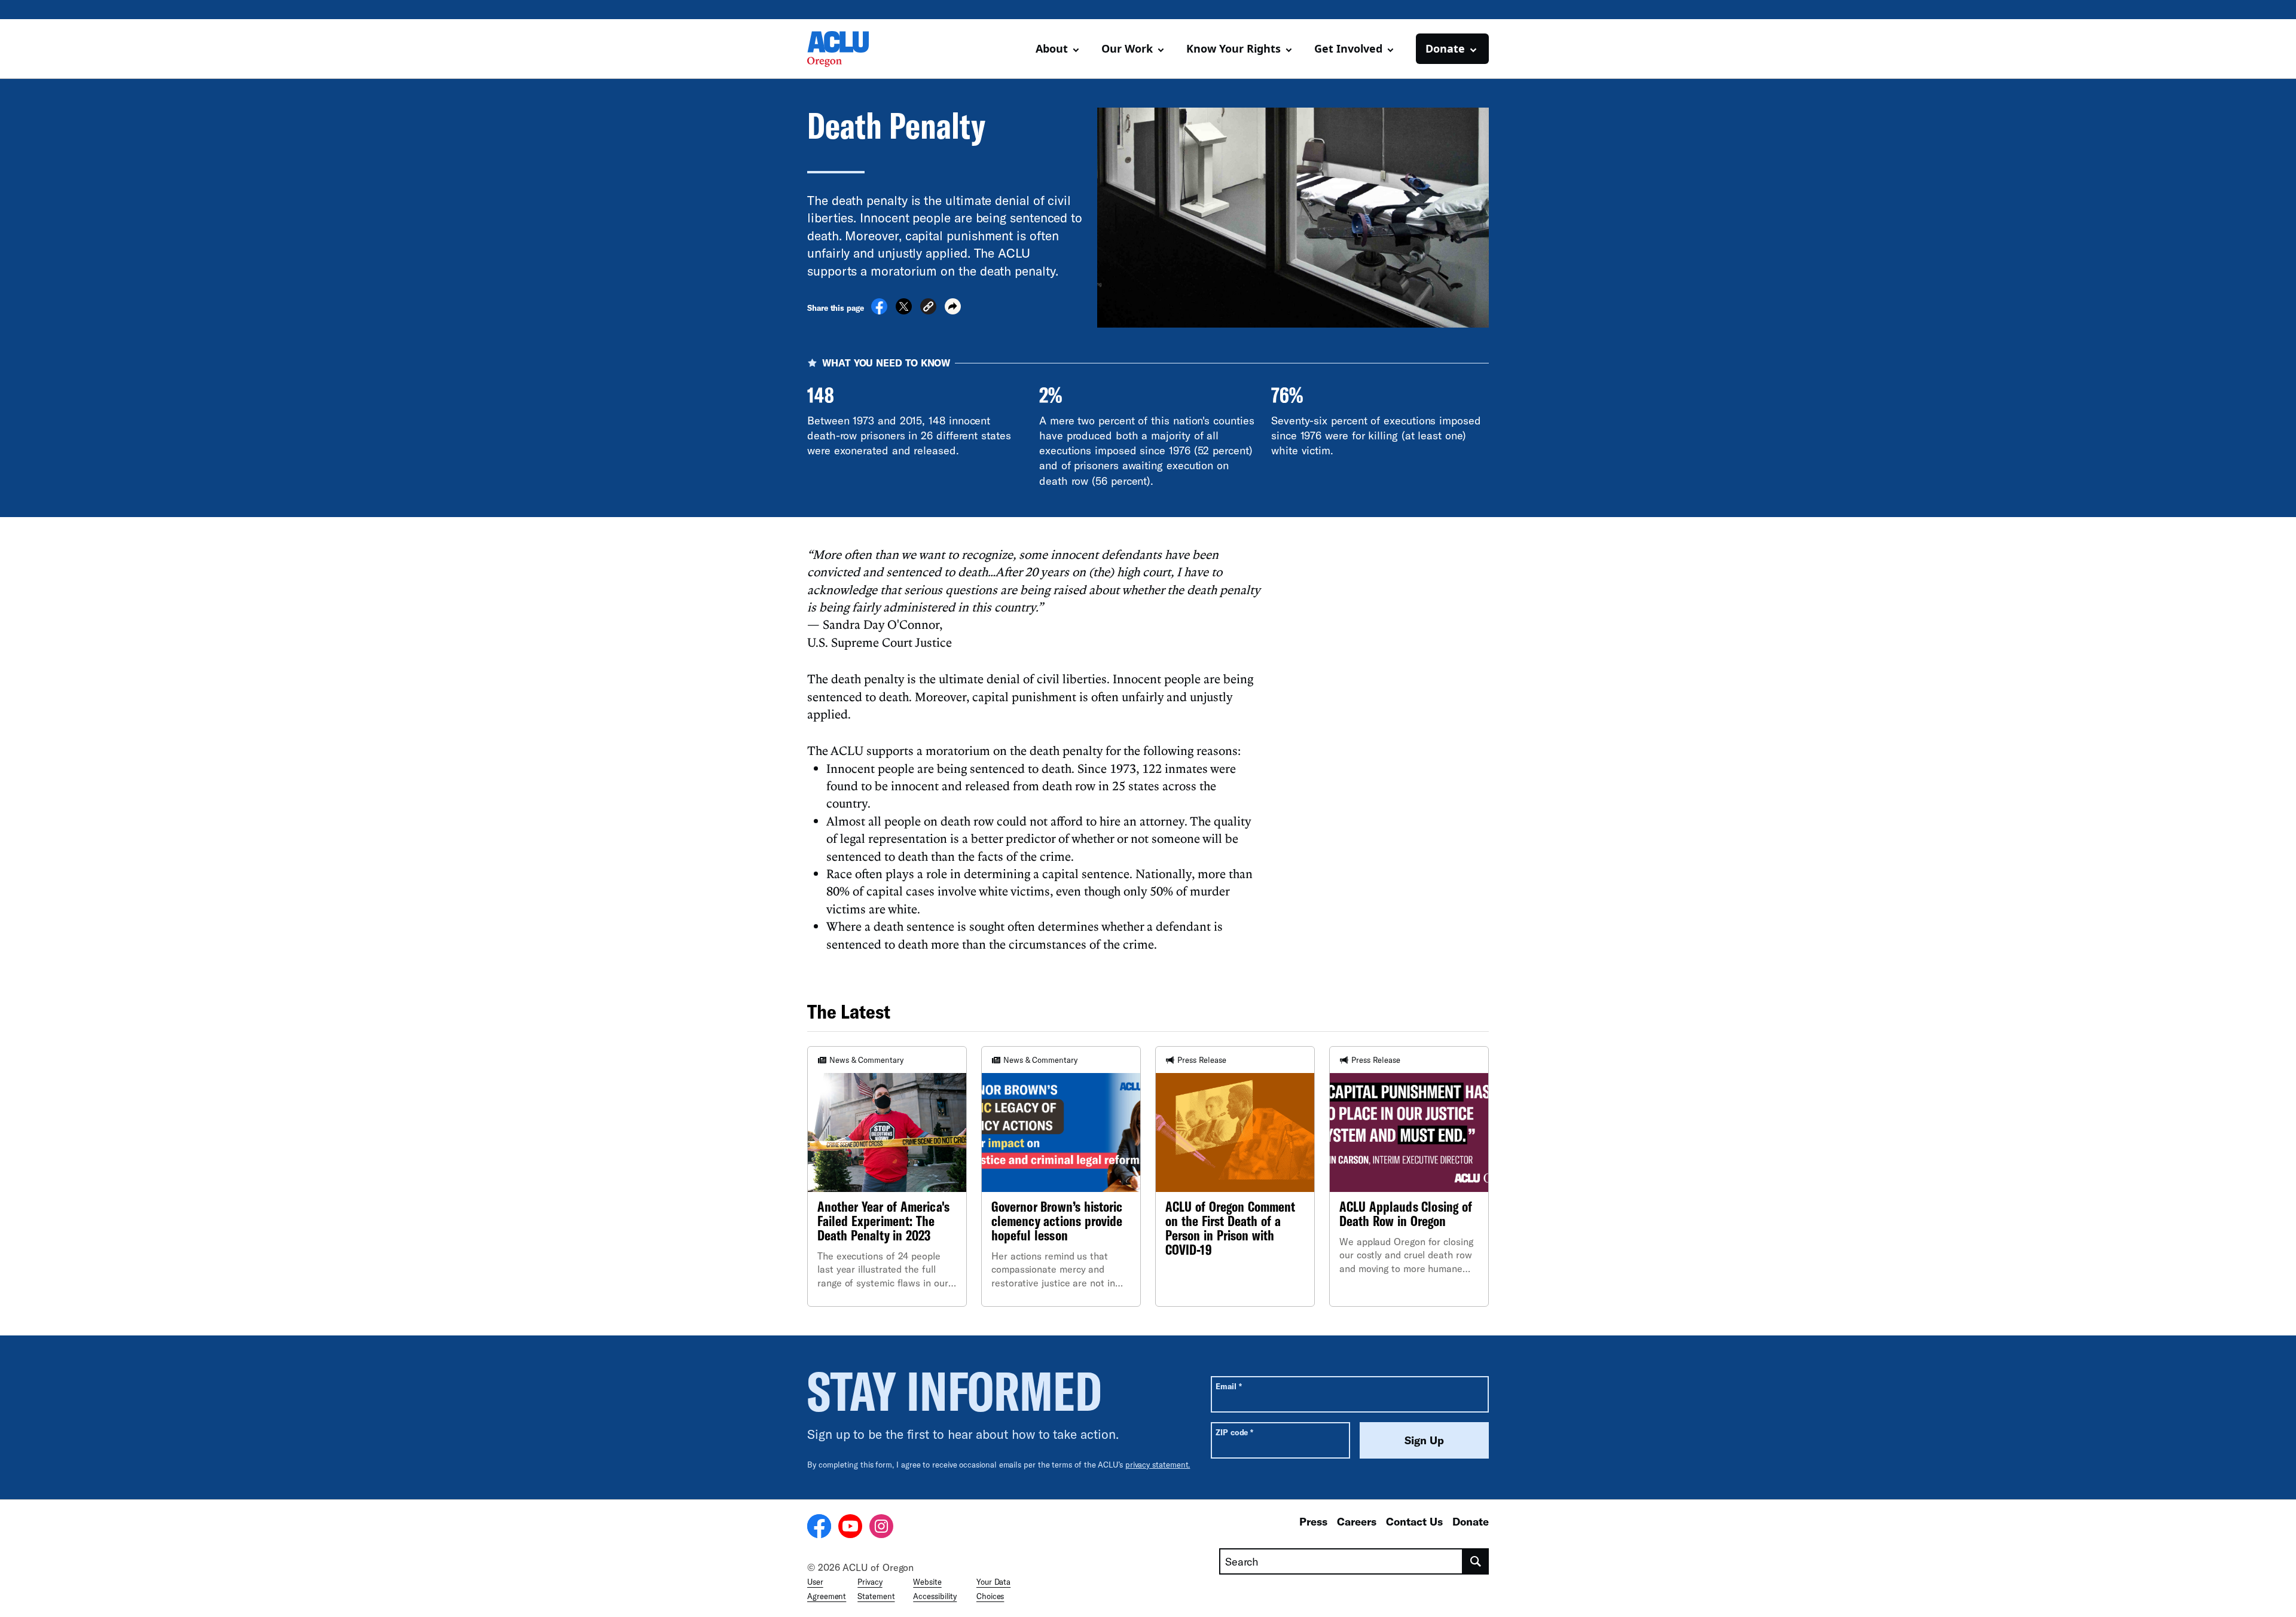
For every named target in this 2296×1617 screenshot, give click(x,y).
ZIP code (1234, 1432)
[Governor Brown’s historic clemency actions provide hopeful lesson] (1061, 1176)
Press (1313, 1521)
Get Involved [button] (1348, 48)
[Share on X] (904, 311)
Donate (1471, 1521)
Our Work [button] (1127, 48)
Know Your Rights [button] (1234, 48)
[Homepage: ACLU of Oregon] (849, 49)
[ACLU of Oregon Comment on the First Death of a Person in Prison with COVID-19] (1235, 1176)
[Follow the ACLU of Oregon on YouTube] (850, 1528)
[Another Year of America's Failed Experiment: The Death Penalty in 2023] (887, 1176)
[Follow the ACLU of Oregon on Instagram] (881, 1528)
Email (1228, 1386)
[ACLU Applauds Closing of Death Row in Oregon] (1409, 1176)
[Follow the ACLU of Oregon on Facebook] (819, 1528)
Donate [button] (1445, 48)
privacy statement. (1158, 1465)
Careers (1357, 1521)
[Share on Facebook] (879, 311)
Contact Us (1414, 1521)
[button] (928, 308)
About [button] (1052, 48)
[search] (1476, 1561)
